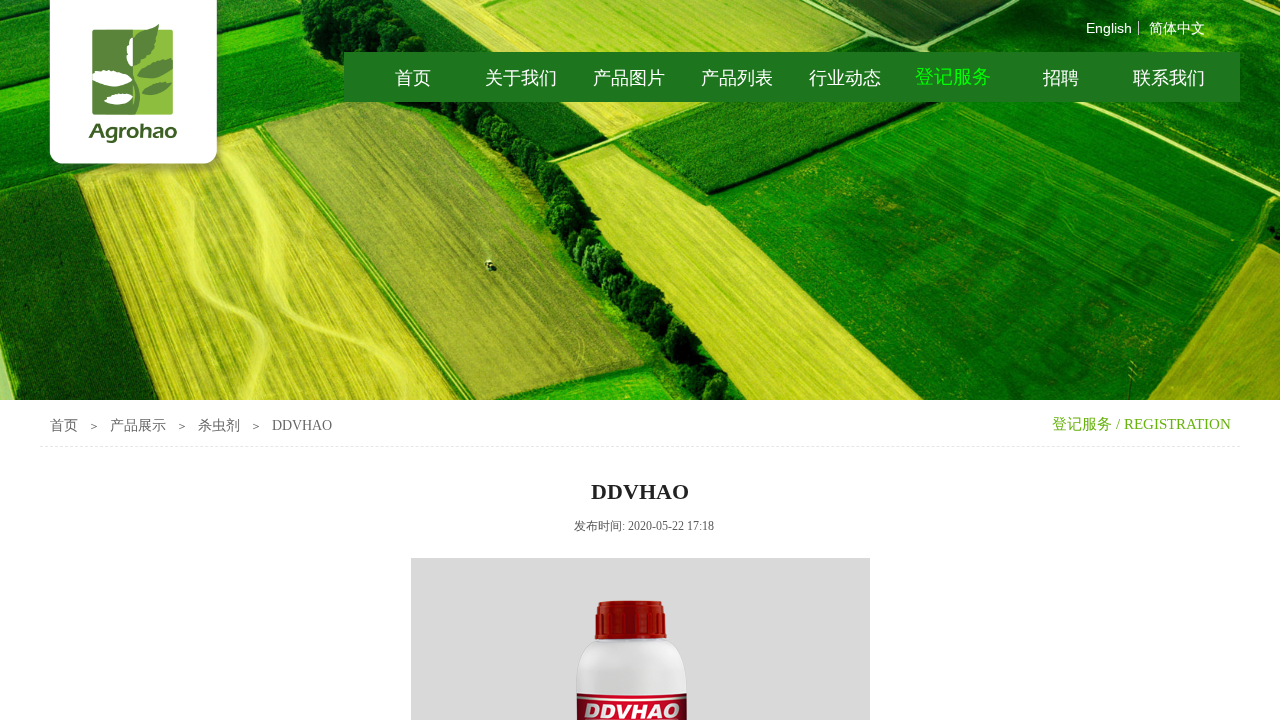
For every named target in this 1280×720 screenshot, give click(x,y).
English (1109, 28)
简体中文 (1177, 28)
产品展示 (138, 425)
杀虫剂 (219, 425)
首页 (64, 425)
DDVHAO (302, 425)
